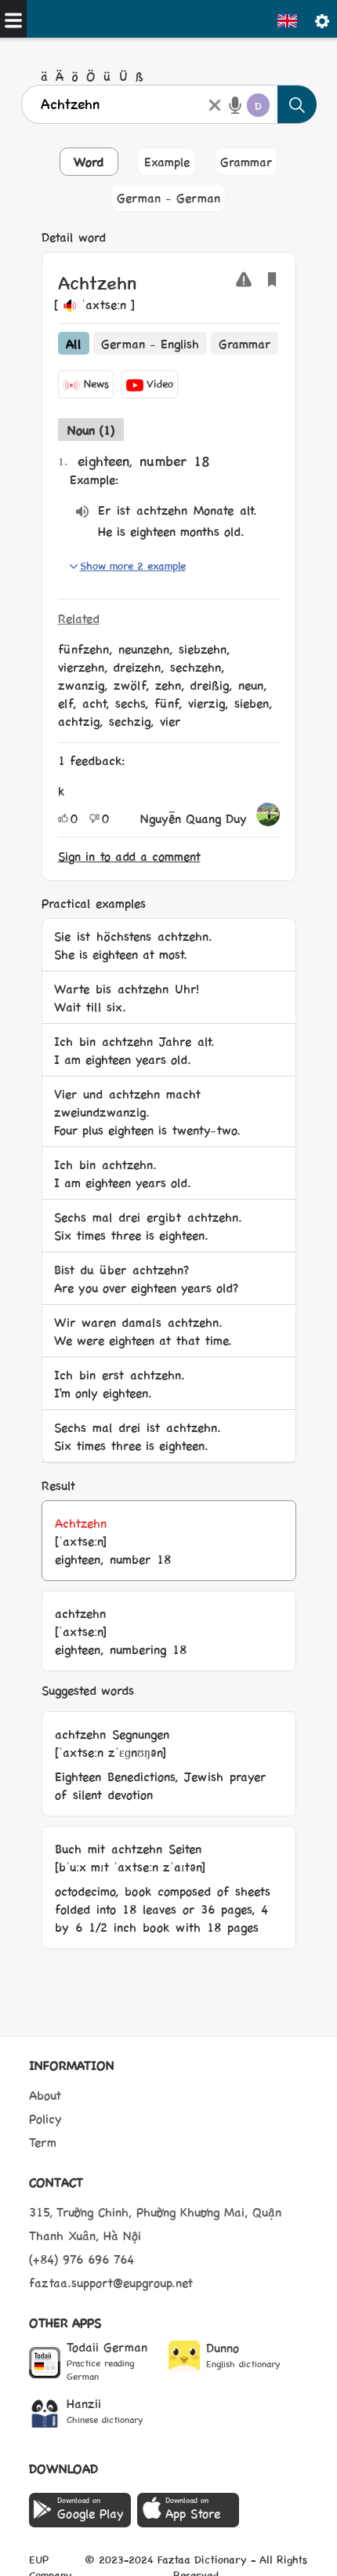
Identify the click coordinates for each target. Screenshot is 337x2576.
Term (43, 2142)
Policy (45, 2118)
